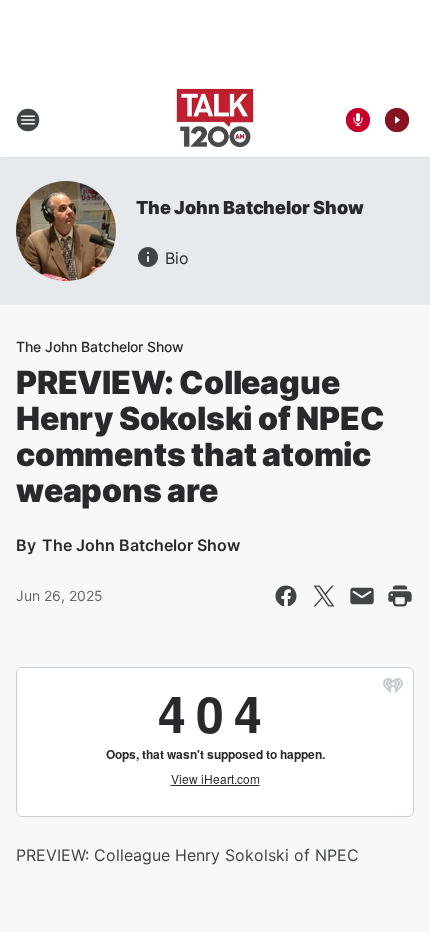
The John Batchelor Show (249, 207)
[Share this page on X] (324, 596)
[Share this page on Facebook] (286, 596)
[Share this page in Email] (362, 596)
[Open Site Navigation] (28, 120)
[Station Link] (215, 120)
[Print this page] (400, 596)
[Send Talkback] (358, 120)
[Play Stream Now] (397, 120)
